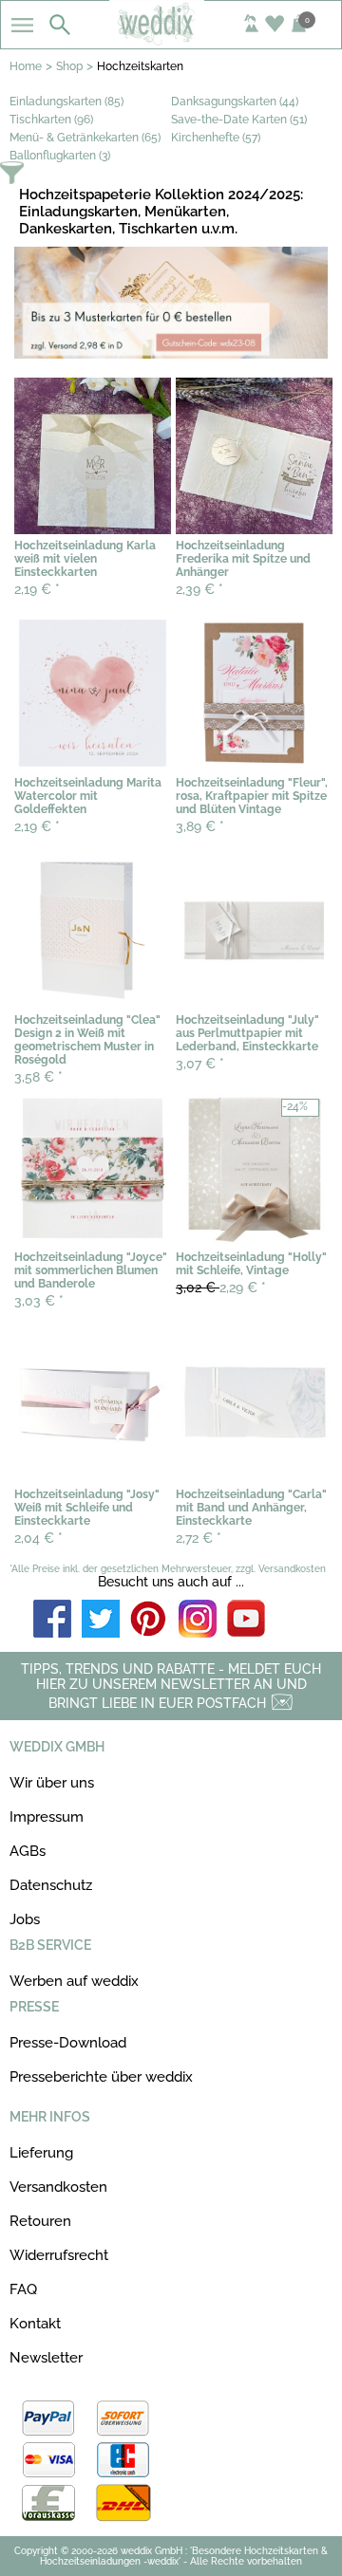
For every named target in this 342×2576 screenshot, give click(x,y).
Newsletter (46, 2358)
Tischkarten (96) (51, 120)
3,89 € (200, 826)
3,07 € (200, 1064)
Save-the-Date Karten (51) (239, 120)
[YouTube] (246, 1620)
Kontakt (35, 2324)
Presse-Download (68, 2043)
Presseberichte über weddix (101, 2077)
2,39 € (199, 589)
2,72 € (199, 1538)
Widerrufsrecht (59, 2255)
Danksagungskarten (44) (235, 102)
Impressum (47, 1817)
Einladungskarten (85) (66, 102)
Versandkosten (58, 2187)
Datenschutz (51, 1885)
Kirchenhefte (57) (216, 138)
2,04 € (38, 1538)
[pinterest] (149, 1620)
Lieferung (41, 2153)
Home (26, 66)
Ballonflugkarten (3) (60, 156)
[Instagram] (198, 1620)
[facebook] (52, 1620)
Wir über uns (52, 1783)
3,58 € (38, 1077)
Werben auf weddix (74, 1981)
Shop (69, 66)
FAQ (23, 2289)
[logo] (171, 40)
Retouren (40, 2221)
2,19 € (37, 589)
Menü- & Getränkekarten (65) (85, 138)
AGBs (28, 1851)
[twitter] (101, 1620)
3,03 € (39, 1301)
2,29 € (221, 1288)
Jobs (25, 1919)
